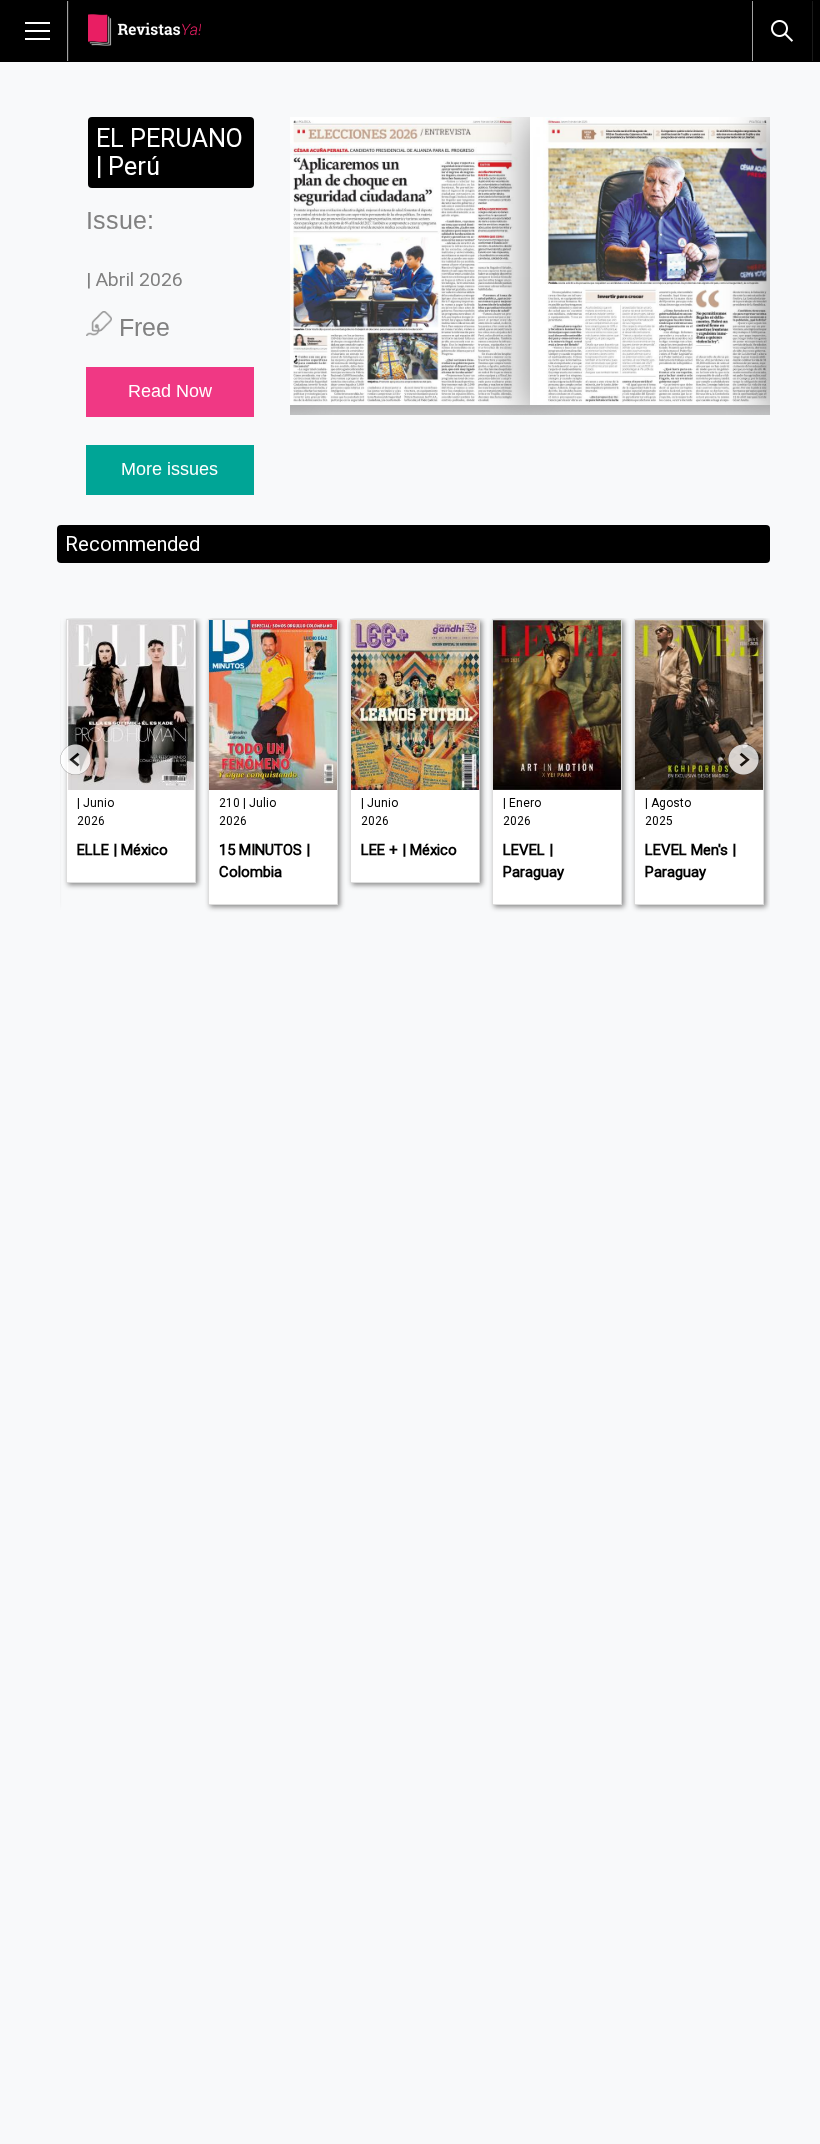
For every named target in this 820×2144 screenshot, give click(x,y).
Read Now (170, 391)
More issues (169, 469)
